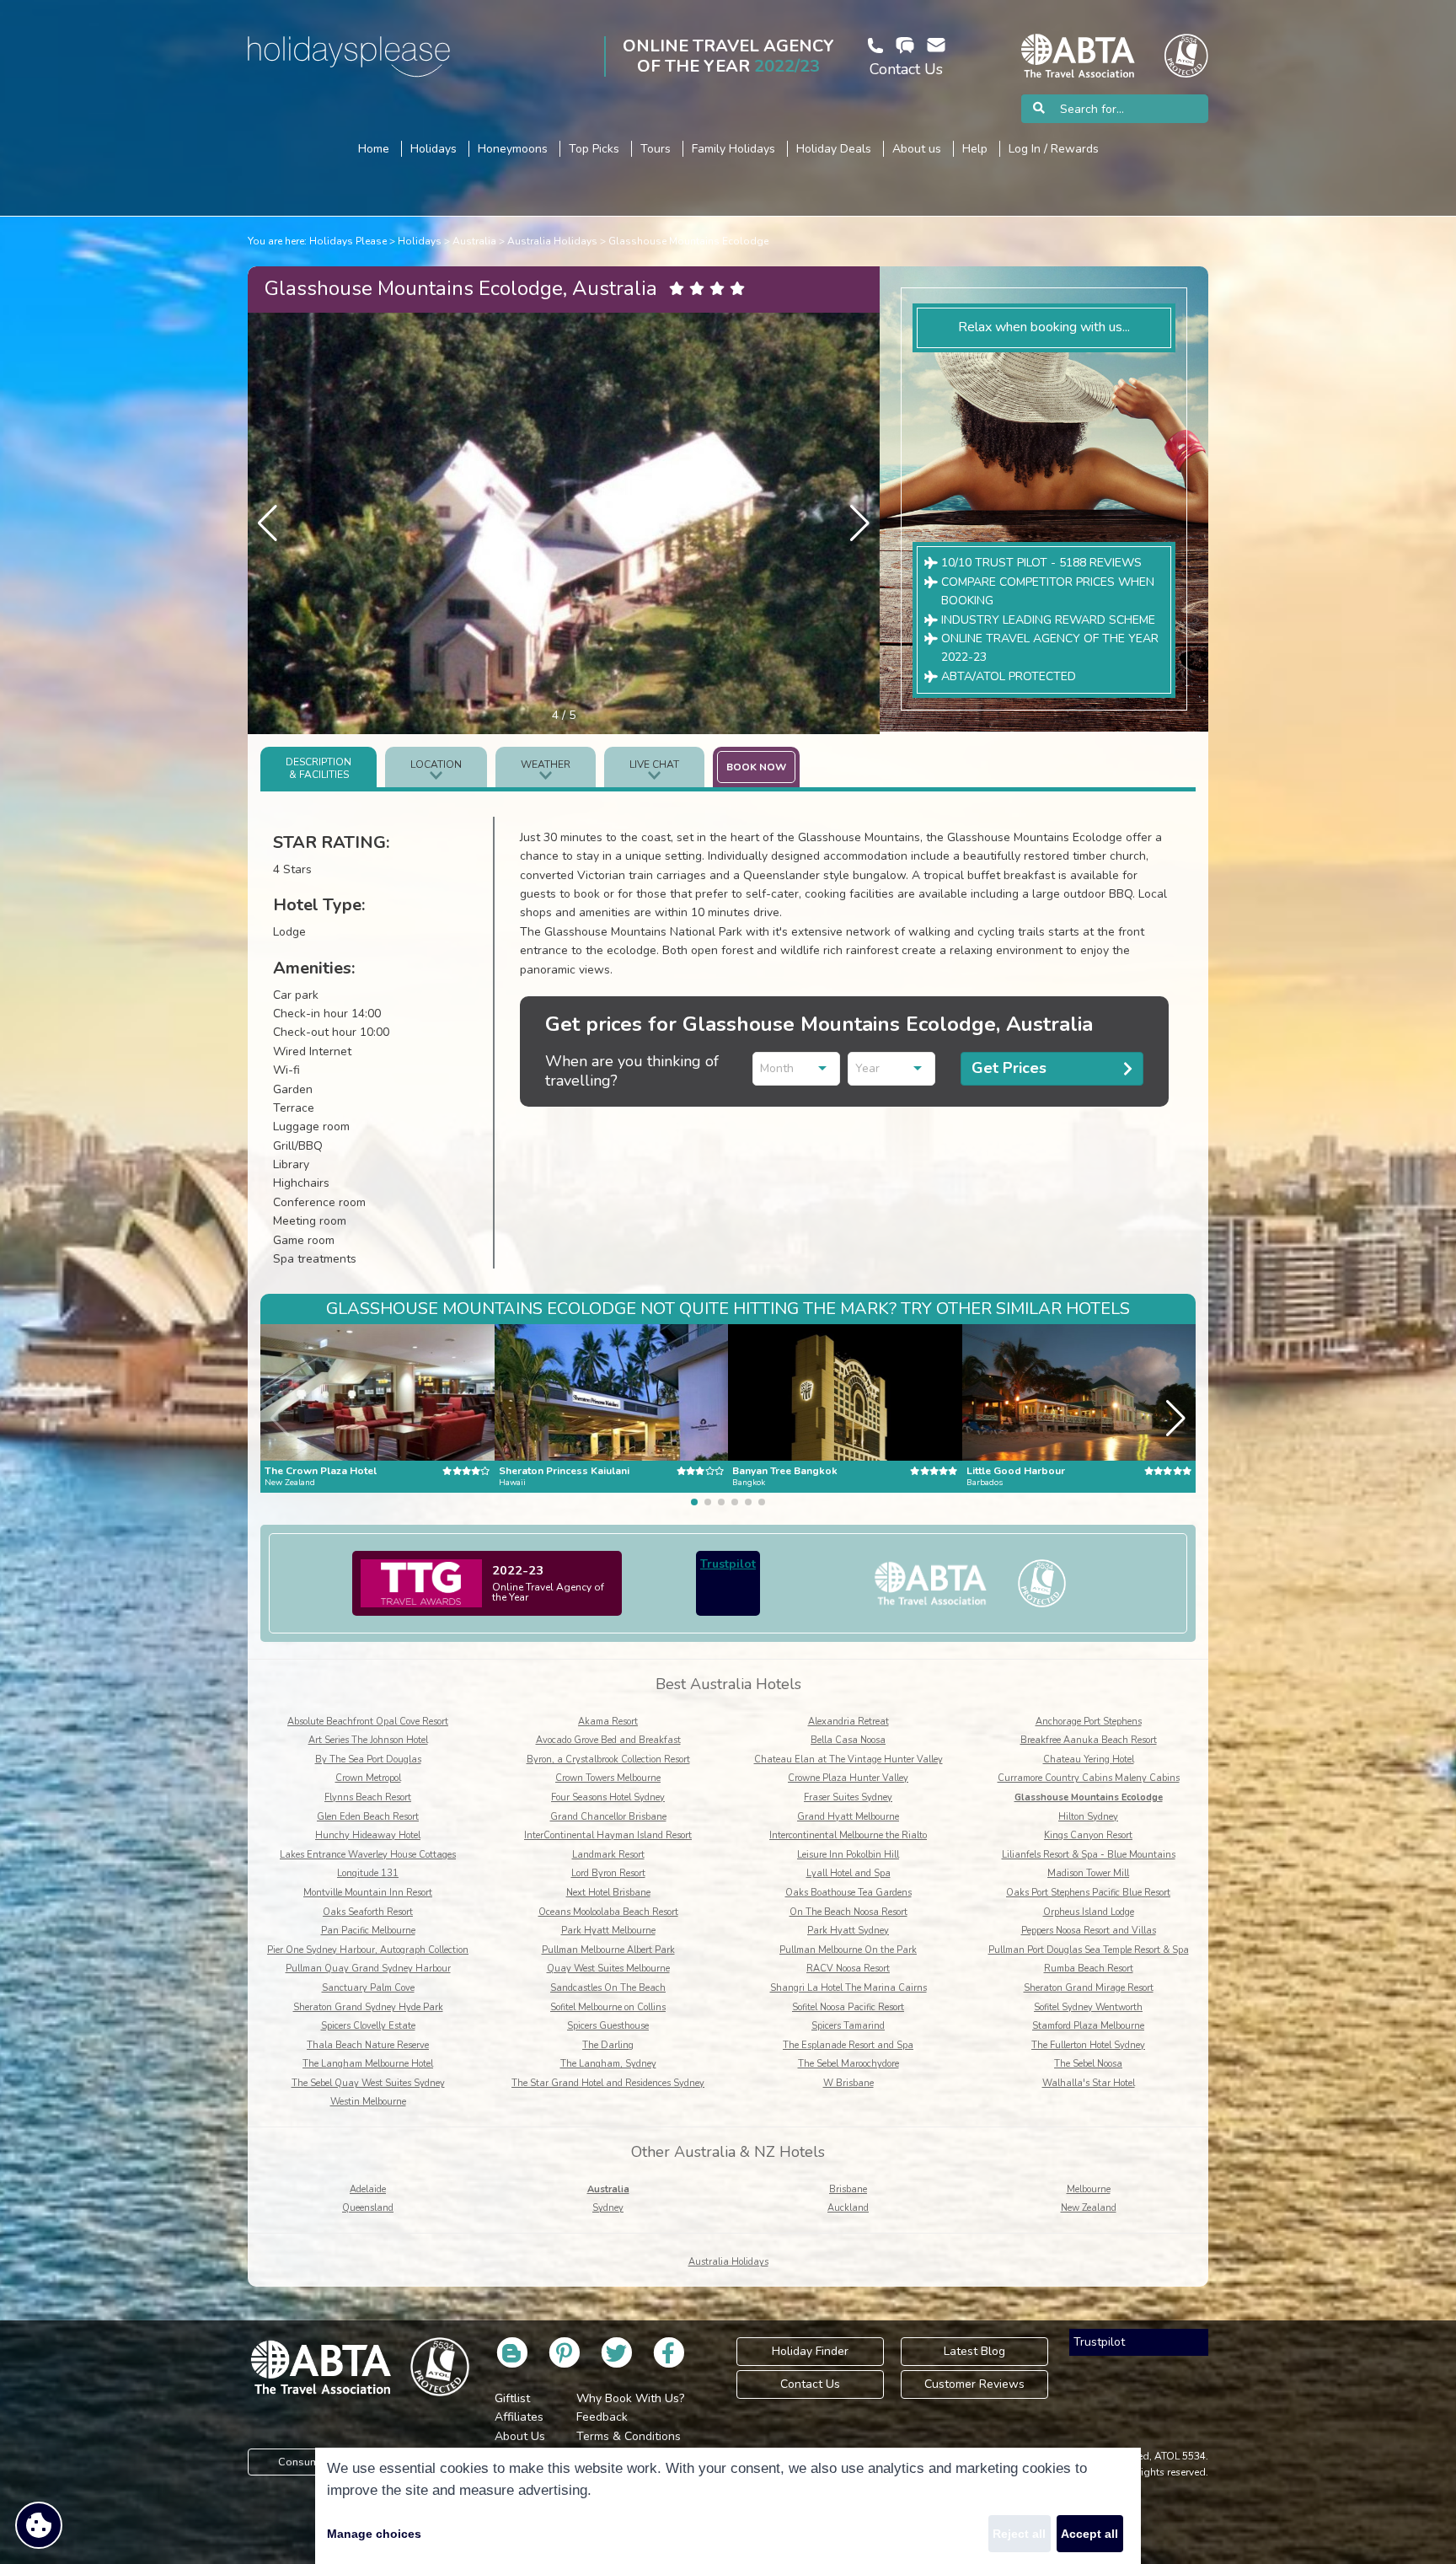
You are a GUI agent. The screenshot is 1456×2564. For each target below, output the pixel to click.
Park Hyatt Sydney (848, 1931)
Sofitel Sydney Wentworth (1088, 2007)
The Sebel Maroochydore (848, 2064)
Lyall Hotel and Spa (848, 1873)
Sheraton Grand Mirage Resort (1089, 1988)
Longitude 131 (368, 1873)
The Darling (608, 2045)
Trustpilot (728, 1564)
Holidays (420, 241)
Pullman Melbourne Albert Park (608, 1950)
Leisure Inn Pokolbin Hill (848, 1855)
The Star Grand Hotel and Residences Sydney (608, 2083)
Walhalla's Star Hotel (1089, 2083)
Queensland (368, 2208)
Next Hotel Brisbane (608, 1893)
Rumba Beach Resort (1089, 1969)
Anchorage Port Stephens (1089, 1722)
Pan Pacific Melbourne (368, 1931)
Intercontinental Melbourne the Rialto (848, 1835)
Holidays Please (348, 241)
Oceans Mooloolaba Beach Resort (608, 1912)
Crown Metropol (368, 1778)
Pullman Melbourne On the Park (848, 1950)
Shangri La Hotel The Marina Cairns (848, 1988)
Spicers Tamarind (848, 2026)
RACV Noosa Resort (848, 1969)
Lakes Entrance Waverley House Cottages (368, 1855)
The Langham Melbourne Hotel (368, 2064)
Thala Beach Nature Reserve (368, 2045)
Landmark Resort (608, 1855)
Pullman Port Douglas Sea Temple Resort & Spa (1089, 1950)
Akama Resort (608, 1722)
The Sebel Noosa (1088, 2064)
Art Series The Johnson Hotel (368, 1740)
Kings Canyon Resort (1088, 1835)
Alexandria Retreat (848, 1722)
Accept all (1089, 2534)
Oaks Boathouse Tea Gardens (848, 1893)
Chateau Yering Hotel (1089, 1759)
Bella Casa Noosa (848, 1740)
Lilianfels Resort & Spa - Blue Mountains (1089, 1855)
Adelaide (368, 2189)
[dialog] (728, 2506)
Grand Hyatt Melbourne (848, 1817)
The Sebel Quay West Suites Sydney (368, 2083)
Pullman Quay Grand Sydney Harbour (368, 1969)
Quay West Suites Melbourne (608, 1969)
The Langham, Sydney (608, 2064)
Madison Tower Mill (1088, 1873)
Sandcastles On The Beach (608, 1988)
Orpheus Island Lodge (1089, 1912)
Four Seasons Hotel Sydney (608, 1797)
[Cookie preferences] (39, 2525)
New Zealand (1089, 2208)
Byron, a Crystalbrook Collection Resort (608, 1759)
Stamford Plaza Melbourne (1088, 2026)
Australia (474, 241)
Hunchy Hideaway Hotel (368, 1835)
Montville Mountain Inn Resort (368, 1893)
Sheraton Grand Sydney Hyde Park (368, 2007)
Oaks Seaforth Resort (368, 1912)
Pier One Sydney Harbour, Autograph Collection (368, 1950)
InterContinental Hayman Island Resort (608, 1835)
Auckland (848, 2208)
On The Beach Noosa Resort (848, 1912)
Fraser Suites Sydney (848, 1797)
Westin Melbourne (368, 2102)
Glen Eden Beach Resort (368, 1817)
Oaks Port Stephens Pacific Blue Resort (1088, 1893)
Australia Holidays (552, 241)
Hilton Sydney (1088, 1817)
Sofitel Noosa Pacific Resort (848, 2007)
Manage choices (374, 2534)
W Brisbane (848, 2083)
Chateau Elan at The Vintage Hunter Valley (848, 1759)
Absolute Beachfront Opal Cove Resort (368, 1722)
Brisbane (848, 2189)
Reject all (1019, 2534)
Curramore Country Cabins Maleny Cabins (1089, 1778)
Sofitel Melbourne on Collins (608, 2007)
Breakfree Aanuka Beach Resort (1089, 1740)
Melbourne (1089, 2189)
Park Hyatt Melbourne (608, 1931)
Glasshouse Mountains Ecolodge (688, 241)
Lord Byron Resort (608, 1873)
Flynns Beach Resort (368, 1797)
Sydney (608, 2208)
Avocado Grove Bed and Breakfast (608, 1740)
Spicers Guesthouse (608, 2026)
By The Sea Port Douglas (368, 1759)
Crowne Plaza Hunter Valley (848, 1778)
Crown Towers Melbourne (608, 1778)
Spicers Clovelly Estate (368, 2026)
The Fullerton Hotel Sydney (1088, 2045)
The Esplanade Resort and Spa (848, 2045)
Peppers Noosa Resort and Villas (1089, 1931)
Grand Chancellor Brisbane (608, 1817)
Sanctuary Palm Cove (368, 1988)
